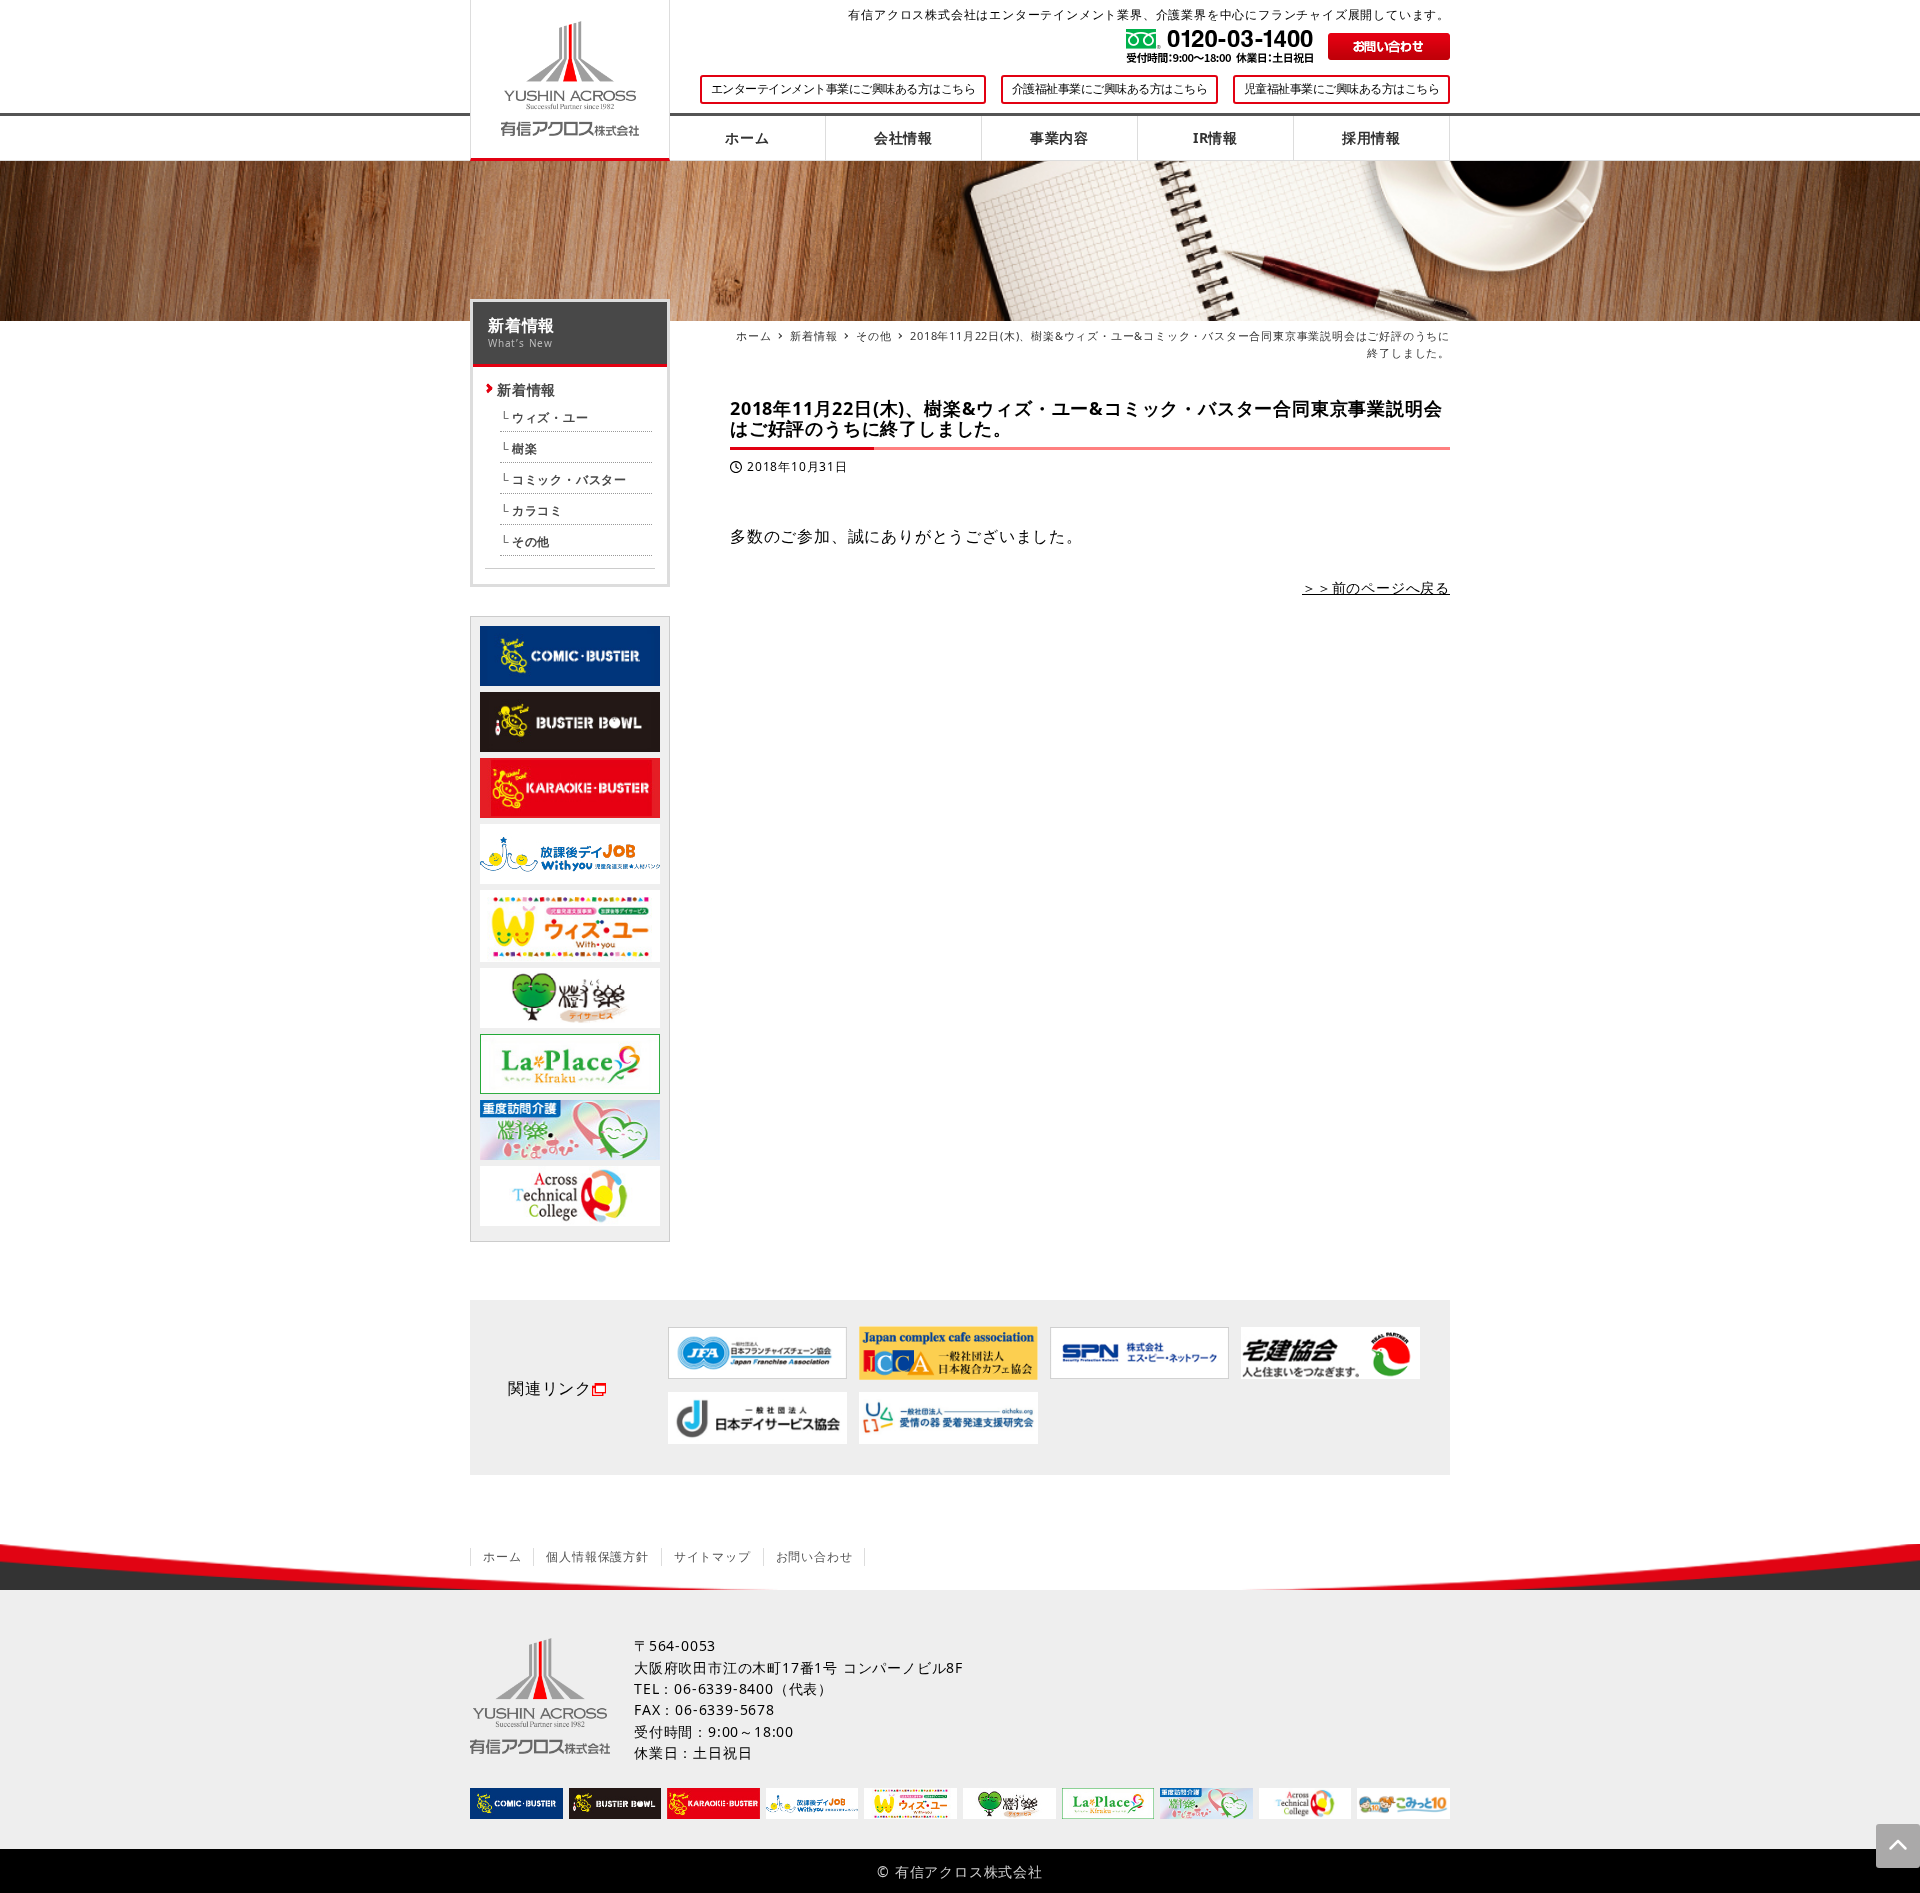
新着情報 (526, 389)
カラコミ (537, 510)
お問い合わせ (814, 1556)
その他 (531, 541)
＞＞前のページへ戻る (1376, 587)
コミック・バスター (569, 479)
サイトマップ (712, 1556)
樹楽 (524, 448)
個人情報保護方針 (597, 1556)
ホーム (502, 1556)
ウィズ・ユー (550, 417)
